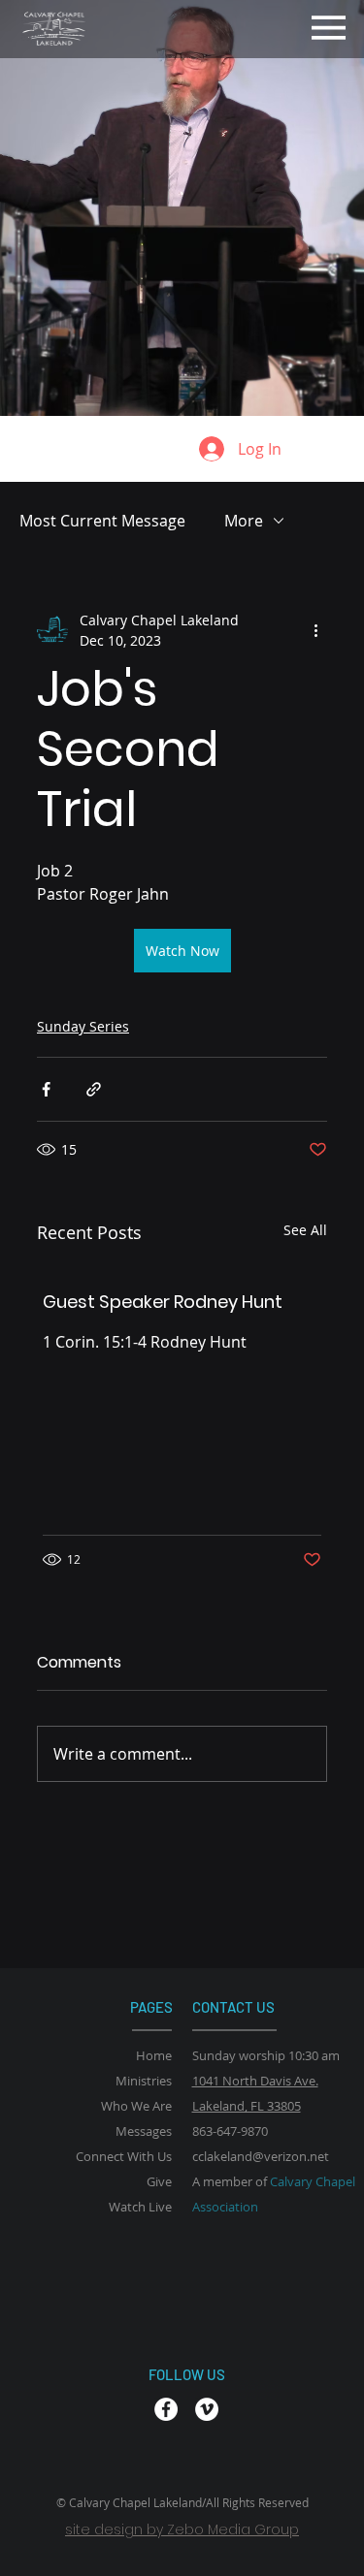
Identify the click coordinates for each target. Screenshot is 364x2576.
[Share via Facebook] (46, 1089)
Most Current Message (102, 521)
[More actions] (315, 630)
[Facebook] (166, 2409)
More (244, 521)
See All (305, 1230)
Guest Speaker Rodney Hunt (163, 1302)
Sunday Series (83, 1026)
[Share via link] (94, 1089)
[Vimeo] (207, 2409)
